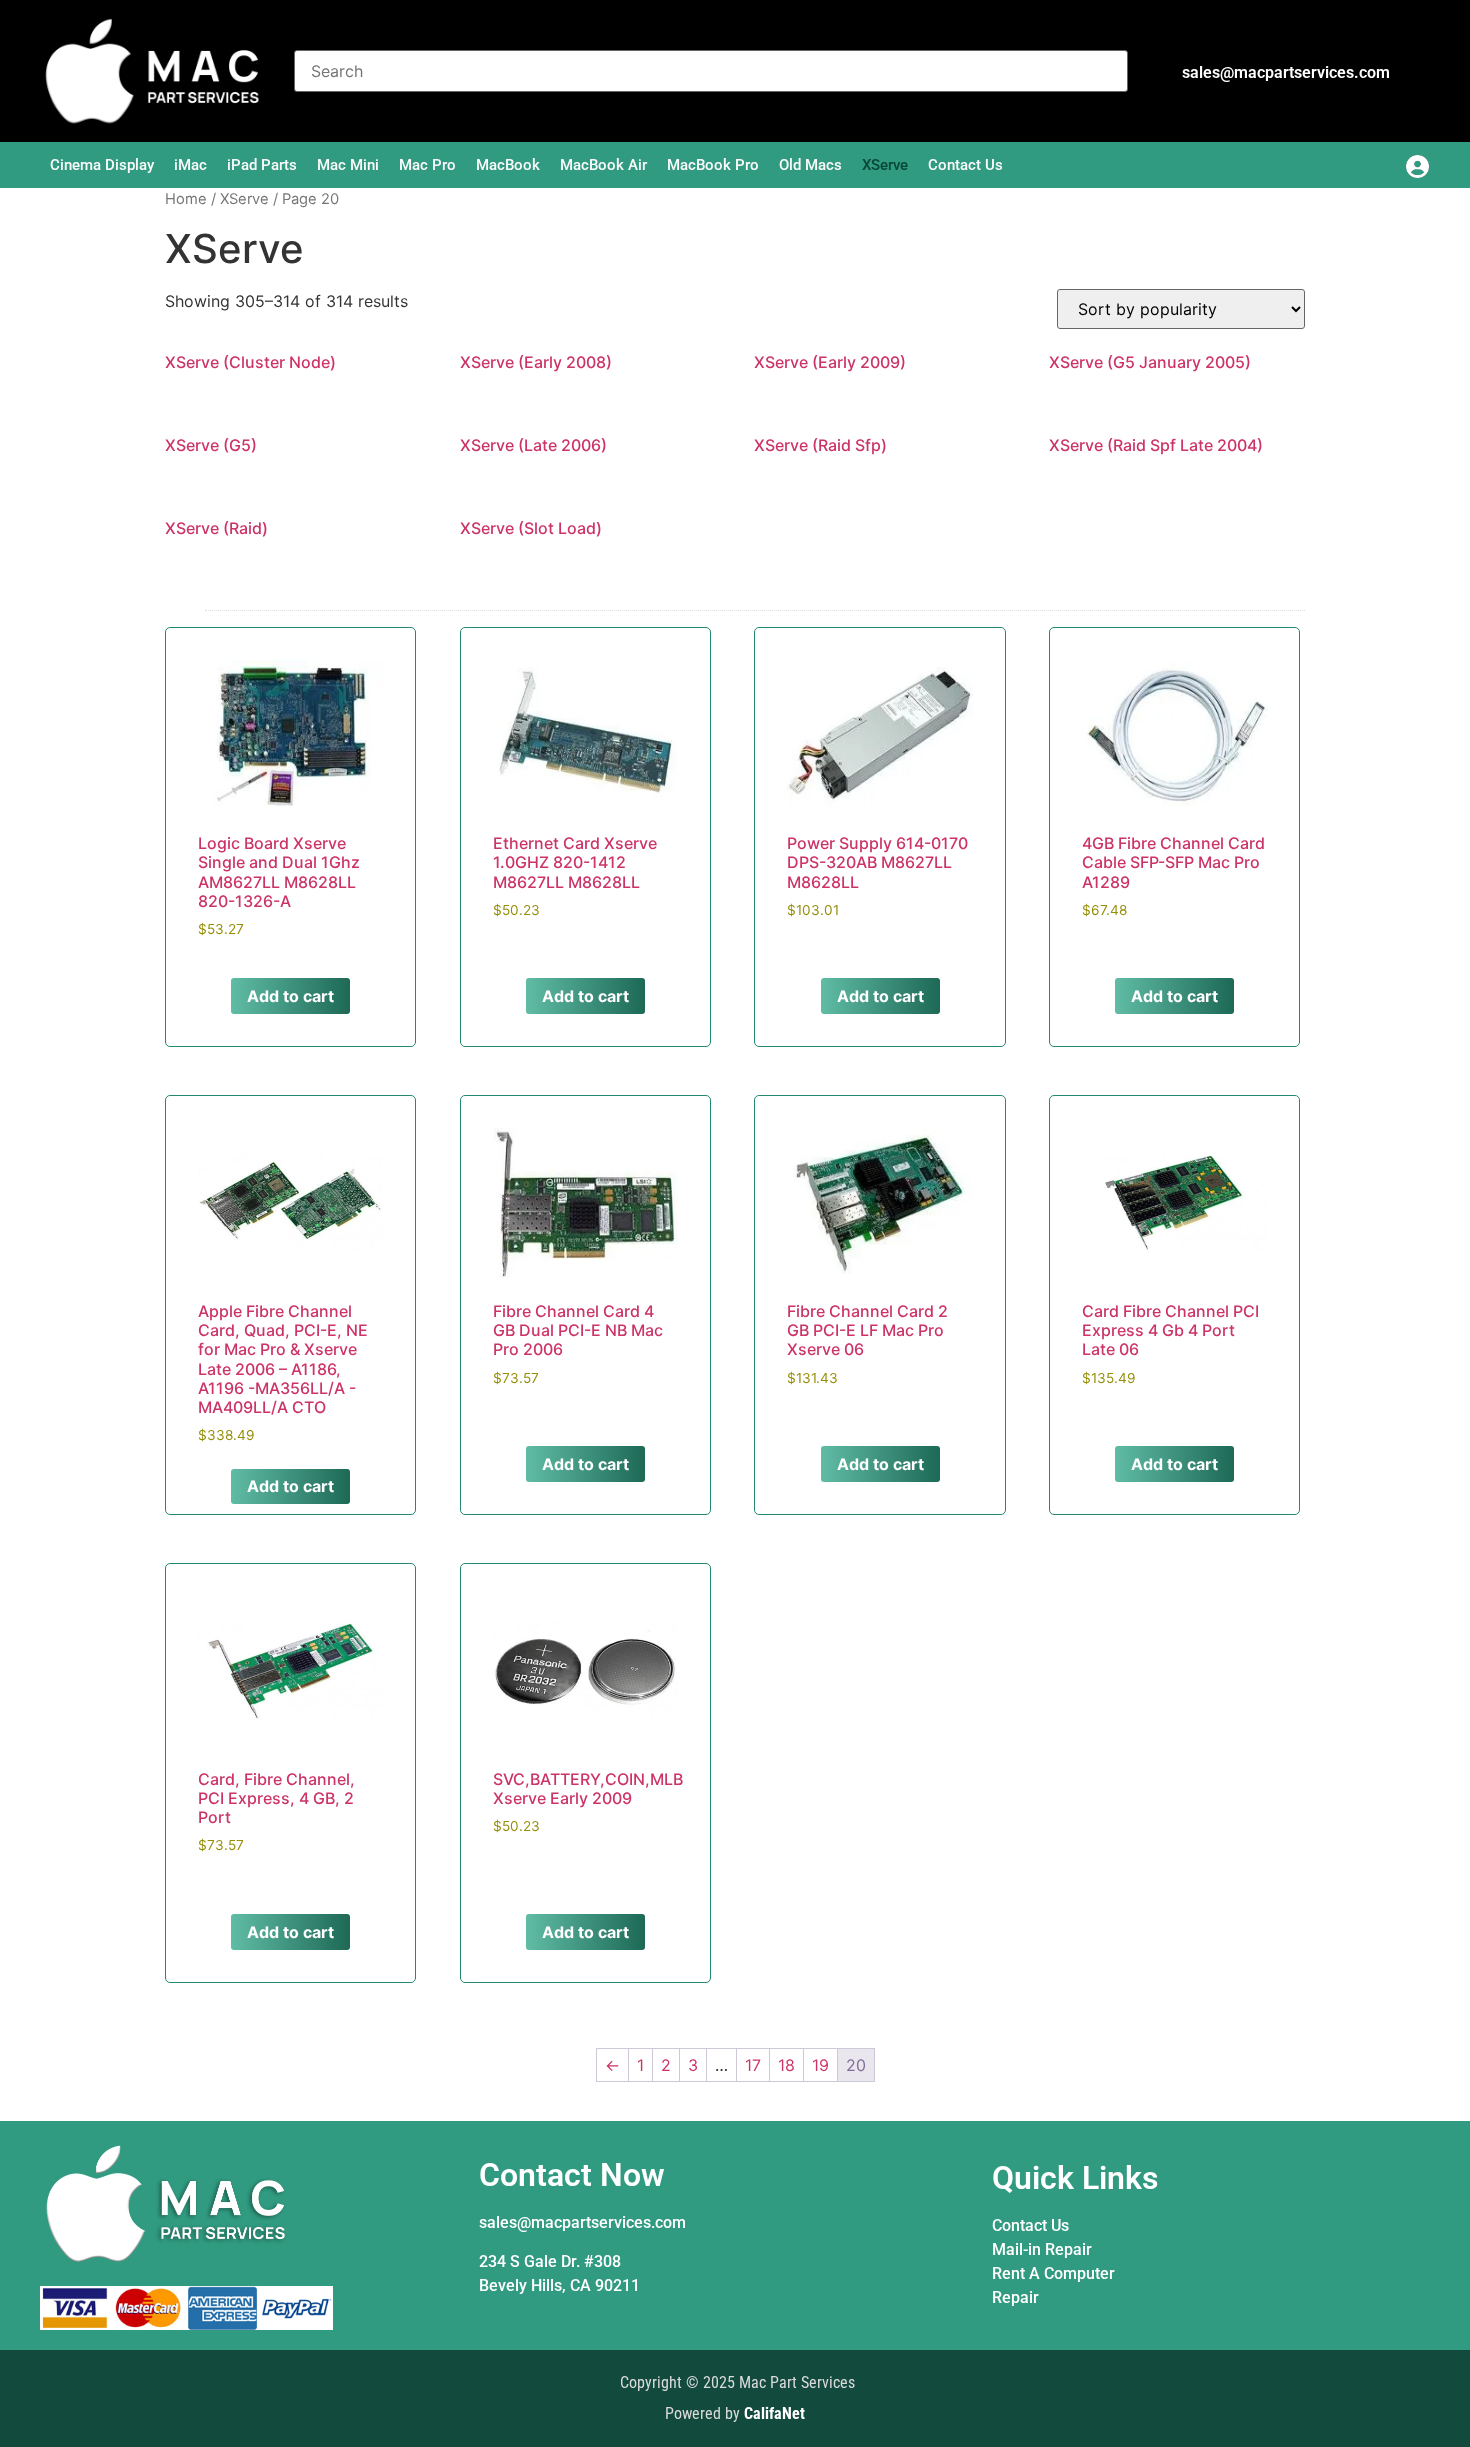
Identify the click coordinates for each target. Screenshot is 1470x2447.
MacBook (508, 165)
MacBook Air (603, 165)
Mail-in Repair (1042, 2249)
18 (786, 2065)
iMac (190, 165)
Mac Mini (348, 165)
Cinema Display (102, 165)
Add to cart (290, 996)
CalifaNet (774, 2413)
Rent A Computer (1053, 2273)
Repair (1015, 2297)
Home (186, 199)
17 (753, 2065)
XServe (885, 165)
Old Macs (810, 165)
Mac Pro (427, 165)
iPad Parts (262, 165)
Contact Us (965, 165)
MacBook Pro (713, 165)
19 (820, 2065)
